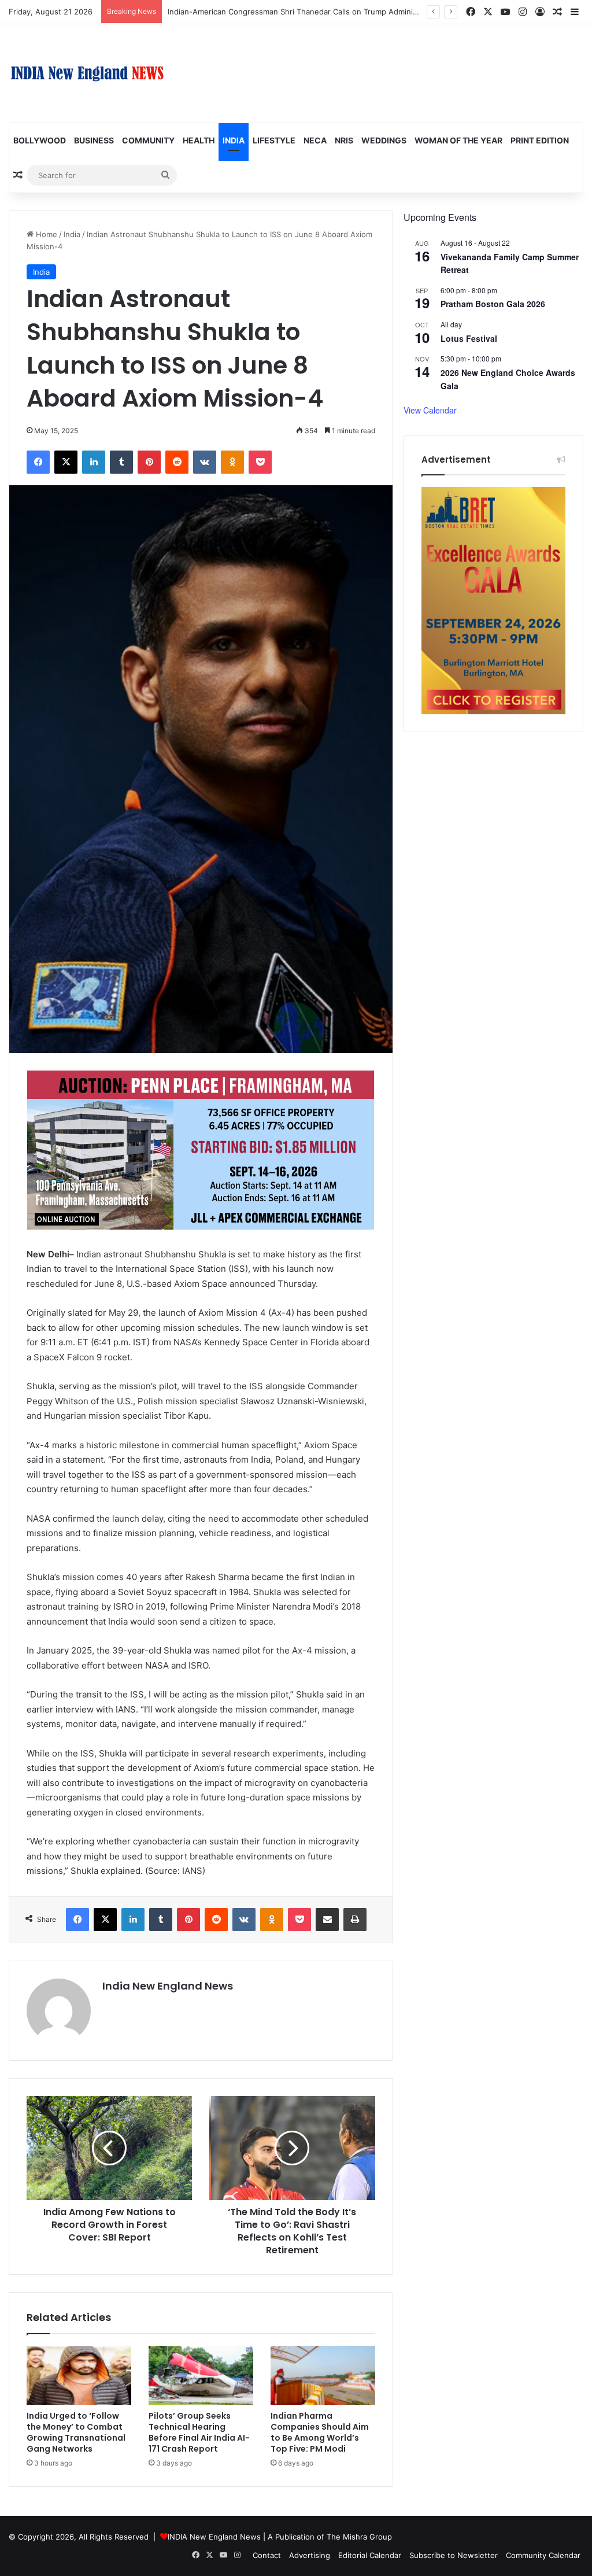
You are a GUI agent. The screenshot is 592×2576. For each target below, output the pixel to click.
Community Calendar (543, 2555)
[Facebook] (38, 462)
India (234, 140)
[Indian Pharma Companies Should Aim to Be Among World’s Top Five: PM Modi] (323, 2375)
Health (199, 140)
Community (148, 140)
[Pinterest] (149, 462)
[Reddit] (177, 462)
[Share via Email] (327, 1920)
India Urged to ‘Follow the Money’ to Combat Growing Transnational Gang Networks (76, 2432)
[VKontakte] (205, 462)
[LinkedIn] (94, 462)
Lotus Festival (469, 338)
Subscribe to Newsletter (454, 2555)
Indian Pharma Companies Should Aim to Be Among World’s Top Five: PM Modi (320, 2432)
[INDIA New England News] (87, 73)
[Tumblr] (121, 462)
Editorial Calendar (370, 2555)
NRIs (344, 140)
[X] (66, 462)
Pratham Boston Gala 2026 (493, 304)
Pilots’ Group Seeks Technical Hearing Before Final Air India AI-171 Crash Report (199, 2432)
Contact (267, 2555)
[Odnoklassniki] (232, 462)
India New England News (168, 1986)
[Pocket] (260, 462)
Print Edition (540, 140)
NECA (315, 140)
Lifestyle (274, 140)
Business (94, 140)
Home (45, 234)
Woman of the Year (458, 140)
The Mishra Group (359, 2537)
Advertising (310, 2555)
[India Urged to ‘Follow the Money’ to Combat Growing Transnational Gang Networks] (79, 2375)
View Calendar (430, 410)
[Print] (355, 1920)
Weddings (384, 140)
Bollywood (40, 140)
